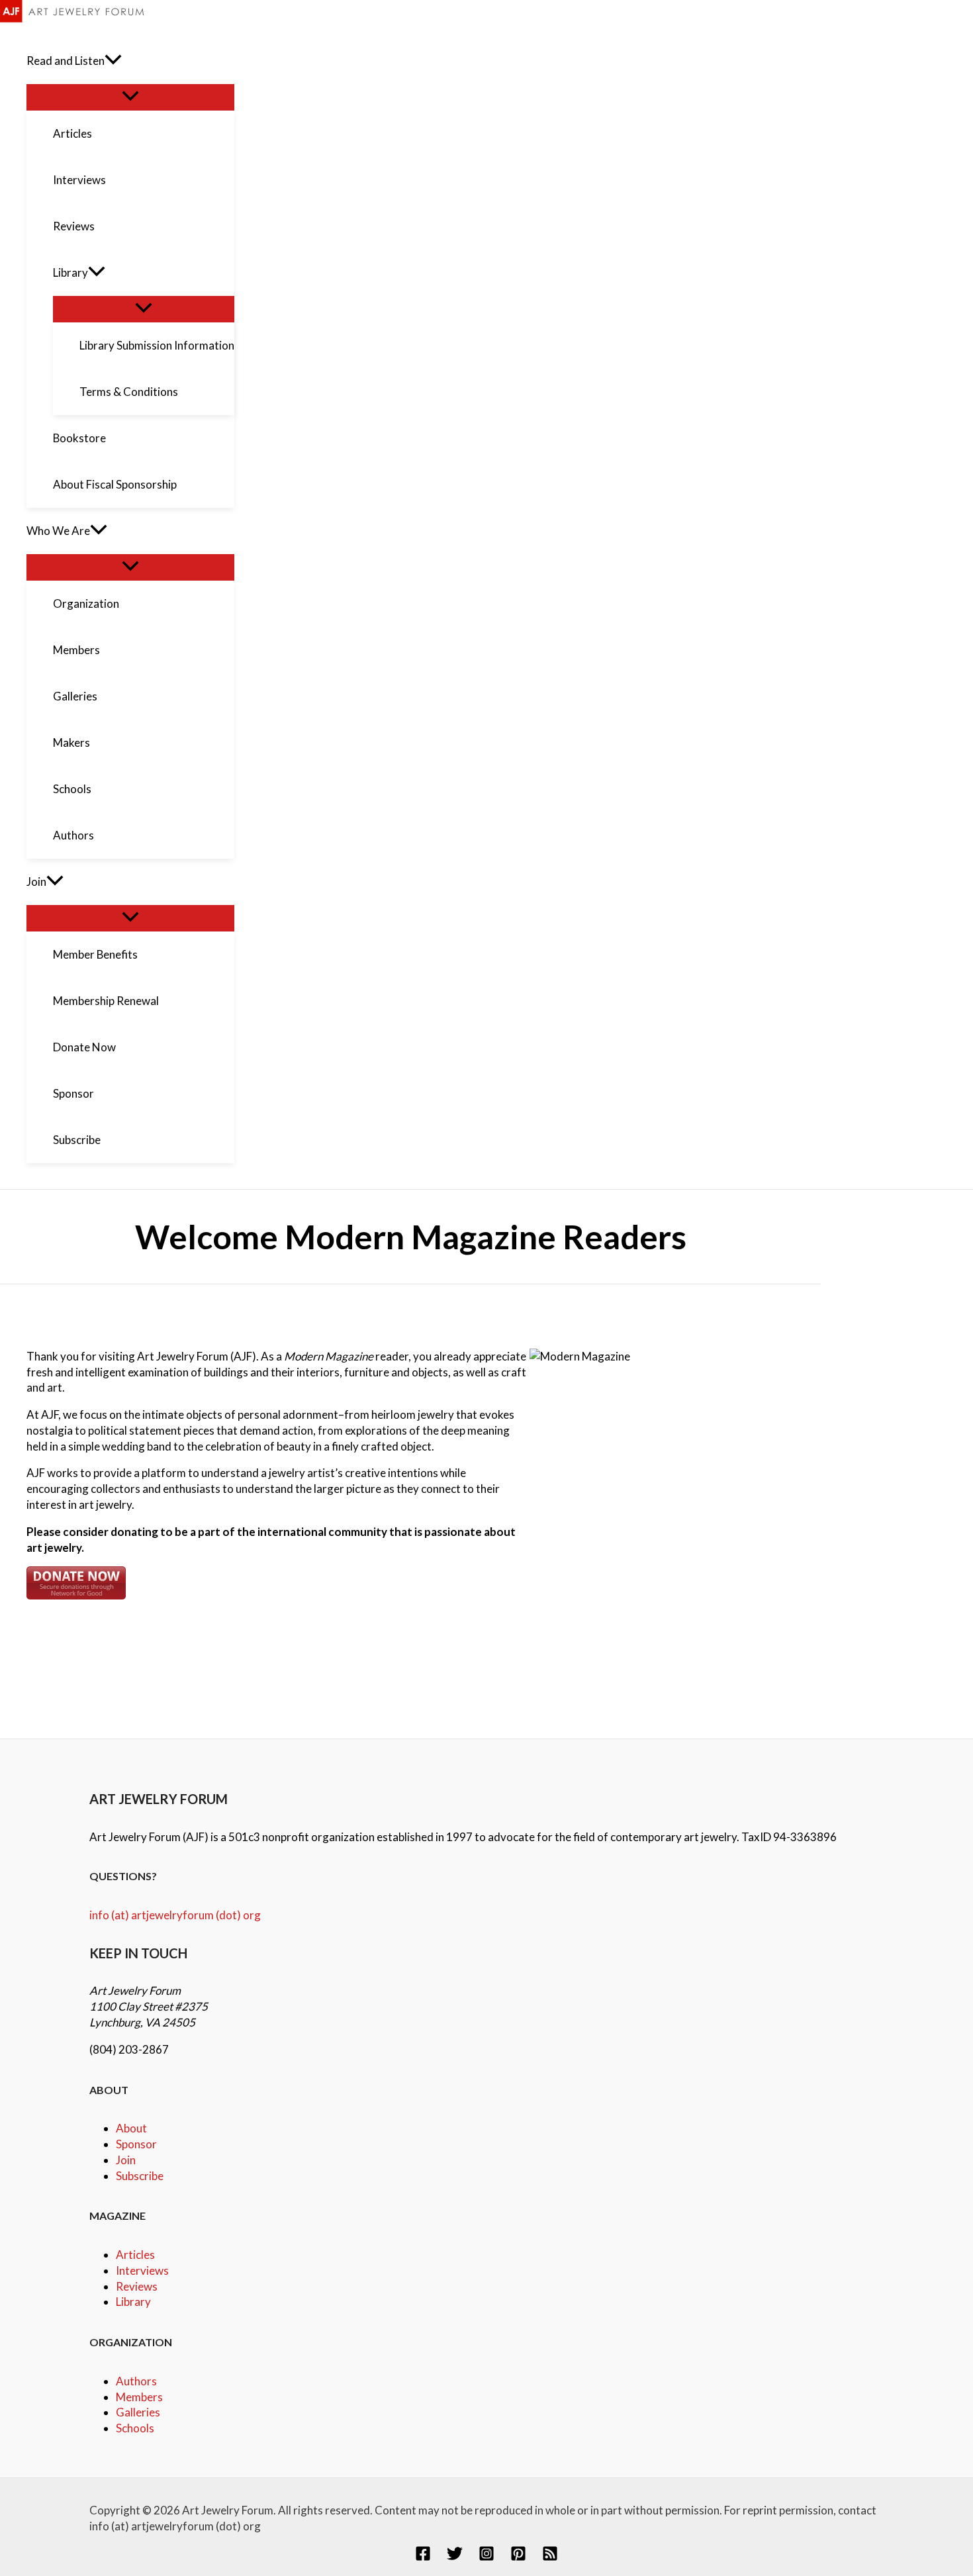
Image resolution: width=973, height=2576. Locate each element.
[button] (113, 61)
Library (133, 2302)
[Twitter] (455, 2557)
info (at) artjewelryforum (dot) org (175, 1915)
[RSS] (550, 2557)
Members (139, 2397)
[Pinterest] (518, 2557)
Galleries (138, 2412)
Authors (136, 2381)
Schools (135, 2428)
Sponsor (136, 2144)
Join (126, 2160)
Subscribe (140, 2176)
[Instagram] (486, 2557)
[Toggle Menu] (130, 97)
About (131, 2128)
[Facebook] (423, 2557)
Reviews (137, 2286)
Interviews (142, 2270)
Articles (135, 2255)
